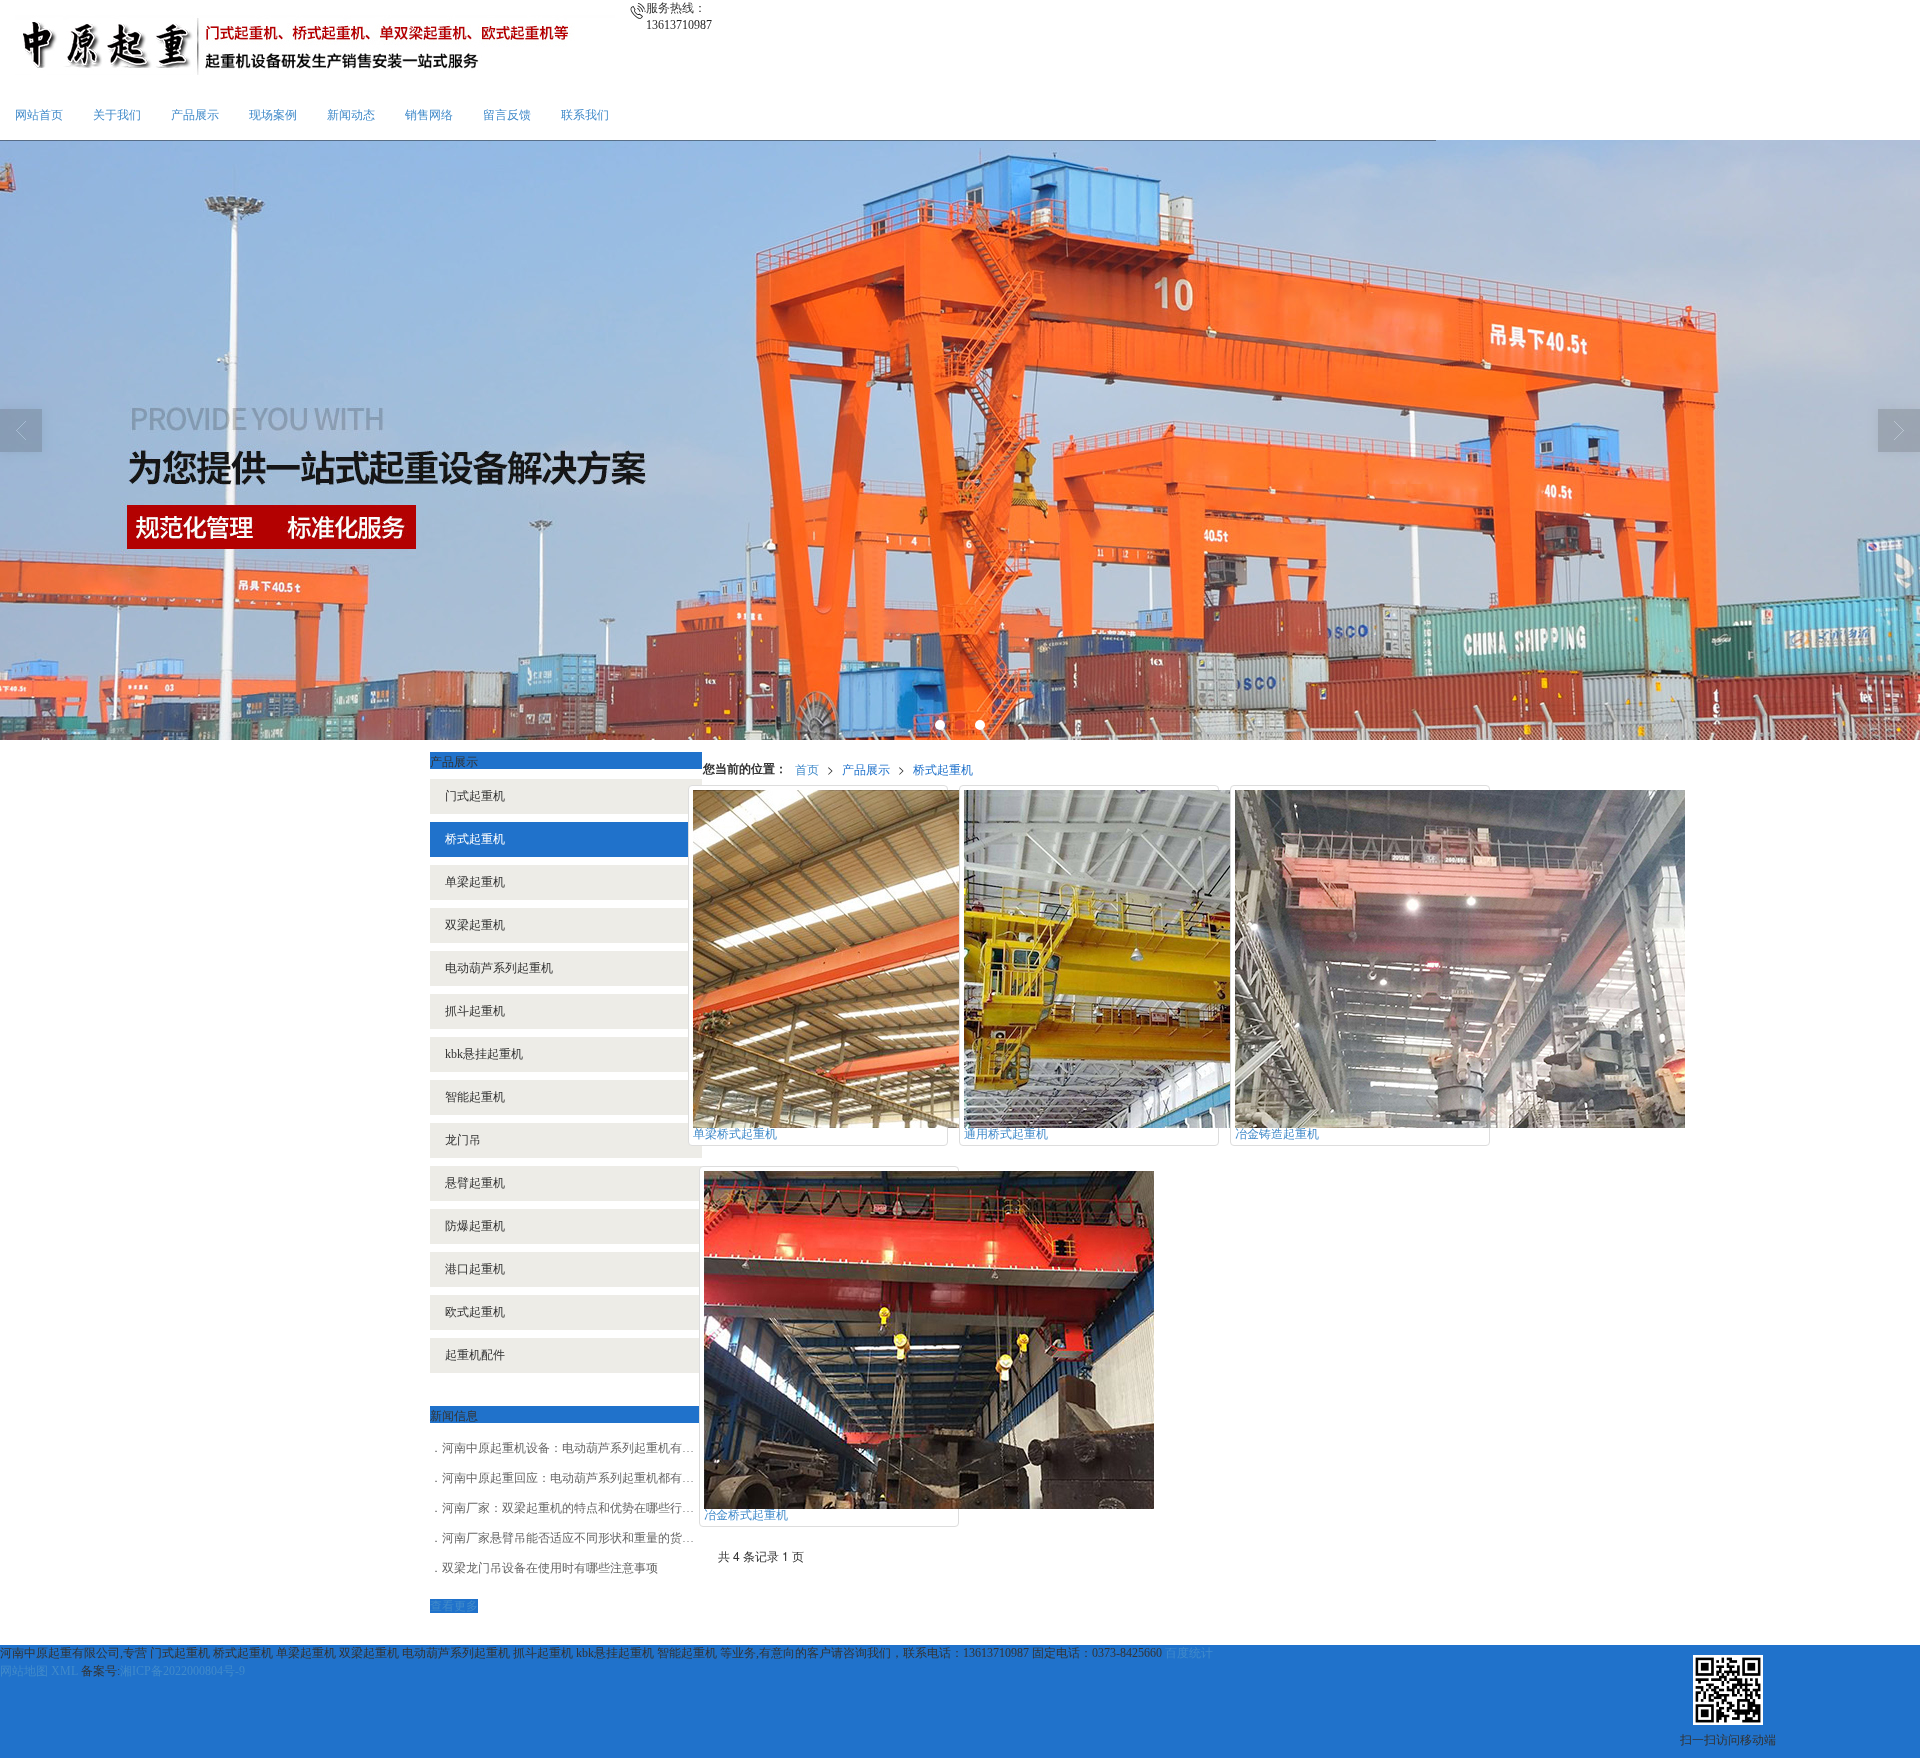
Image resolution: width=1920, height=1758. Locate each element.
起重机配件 (475, 1355)
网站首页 (39, 115)
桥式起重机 (943, 768)
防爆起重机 (475, 1226)
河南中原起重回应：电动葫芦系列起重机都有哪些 (574, 1478)
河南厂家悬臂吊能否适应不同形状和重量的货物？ (574, 1538)
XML (64, 1671)
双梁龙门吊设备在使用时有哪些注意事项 (550, 1568)
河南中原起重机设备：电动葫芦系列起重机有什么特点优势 (598, 1448)
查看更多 (454, 1606)
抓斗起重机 (475, 1011)
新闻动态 (351, 115)
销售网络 (429, 115)
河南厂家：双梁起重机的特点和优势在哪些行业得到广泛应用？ (610, 1508)
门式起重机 (475, 796)
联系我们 (585, 115)
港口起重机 (475, 1269)
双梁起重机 (475, 925)
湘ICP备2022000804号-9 (182, 1671)
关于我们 (117, 115)
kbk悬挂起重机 (484, 1054)
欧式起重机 (475, 1312)
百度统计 (1189, 1653)
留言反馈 (507, 115)
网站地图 (24, 1671)
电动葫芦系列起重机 (499, 968)
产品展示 (195, 115)
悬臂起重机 (475, 1183)
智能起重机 (475, 1097)
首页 (807, 768)
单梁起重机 (475, 882)
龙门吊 (463, 1140)
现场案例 (273, 115)
